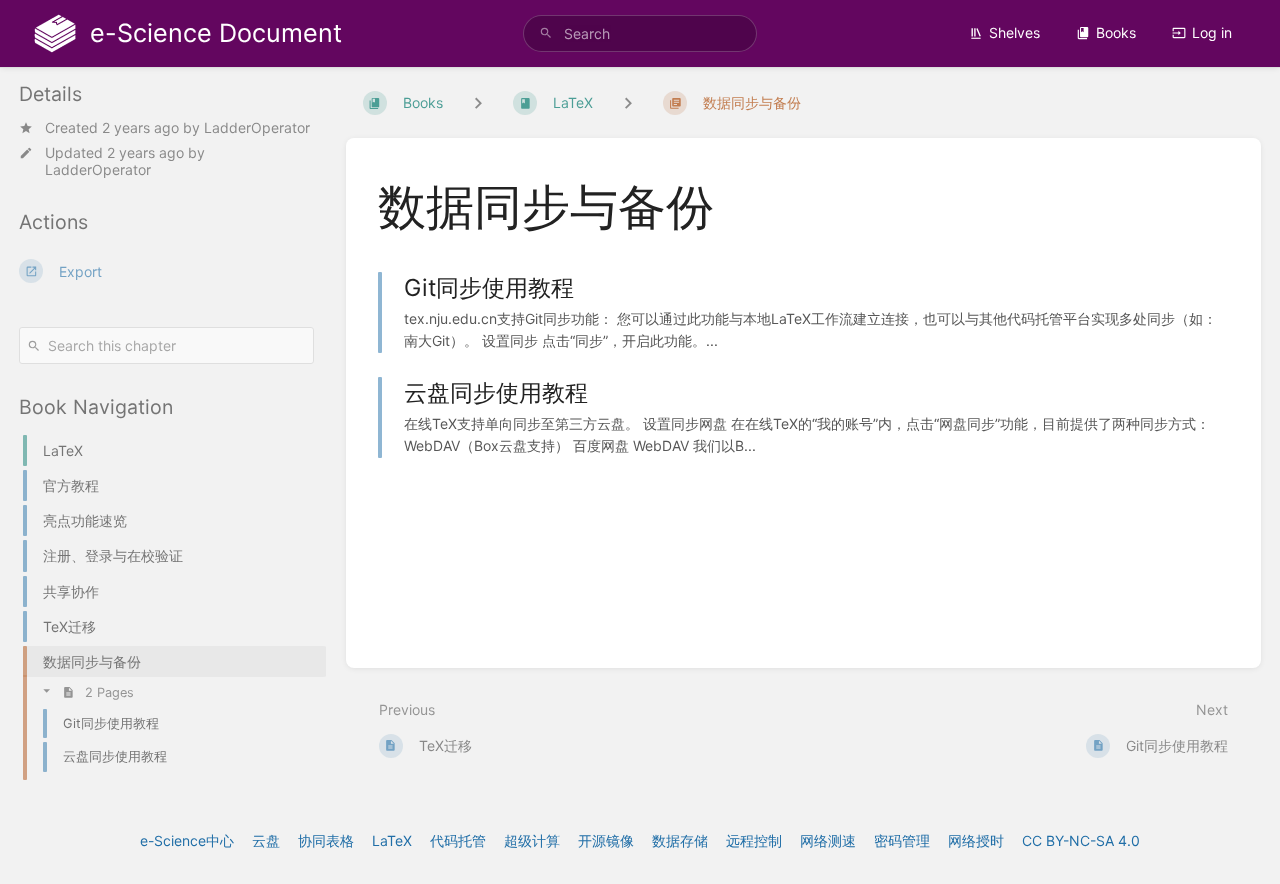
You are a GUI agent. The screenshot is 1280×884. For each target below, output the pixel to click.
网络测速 (828, 840)
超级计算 (532, 840)
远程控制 (754, 840)
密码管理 (902, 840)
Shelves (1014, 32)
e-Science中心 (187, 840)
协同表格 (326, 840)
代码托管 (458, 840)
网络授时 (976, 840)
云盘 (266, 840)
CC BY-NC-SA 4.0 (1081, 840)
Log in (1212, 32)
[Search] (546, 33)
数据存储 (680, 840)
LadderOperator (257, 127)
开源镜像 (606, 840)
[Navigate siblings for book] (478, 102)
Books (1116, 32)
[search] (640, 33)
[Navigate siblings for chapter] (628, 102)
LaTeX (392, 840)
